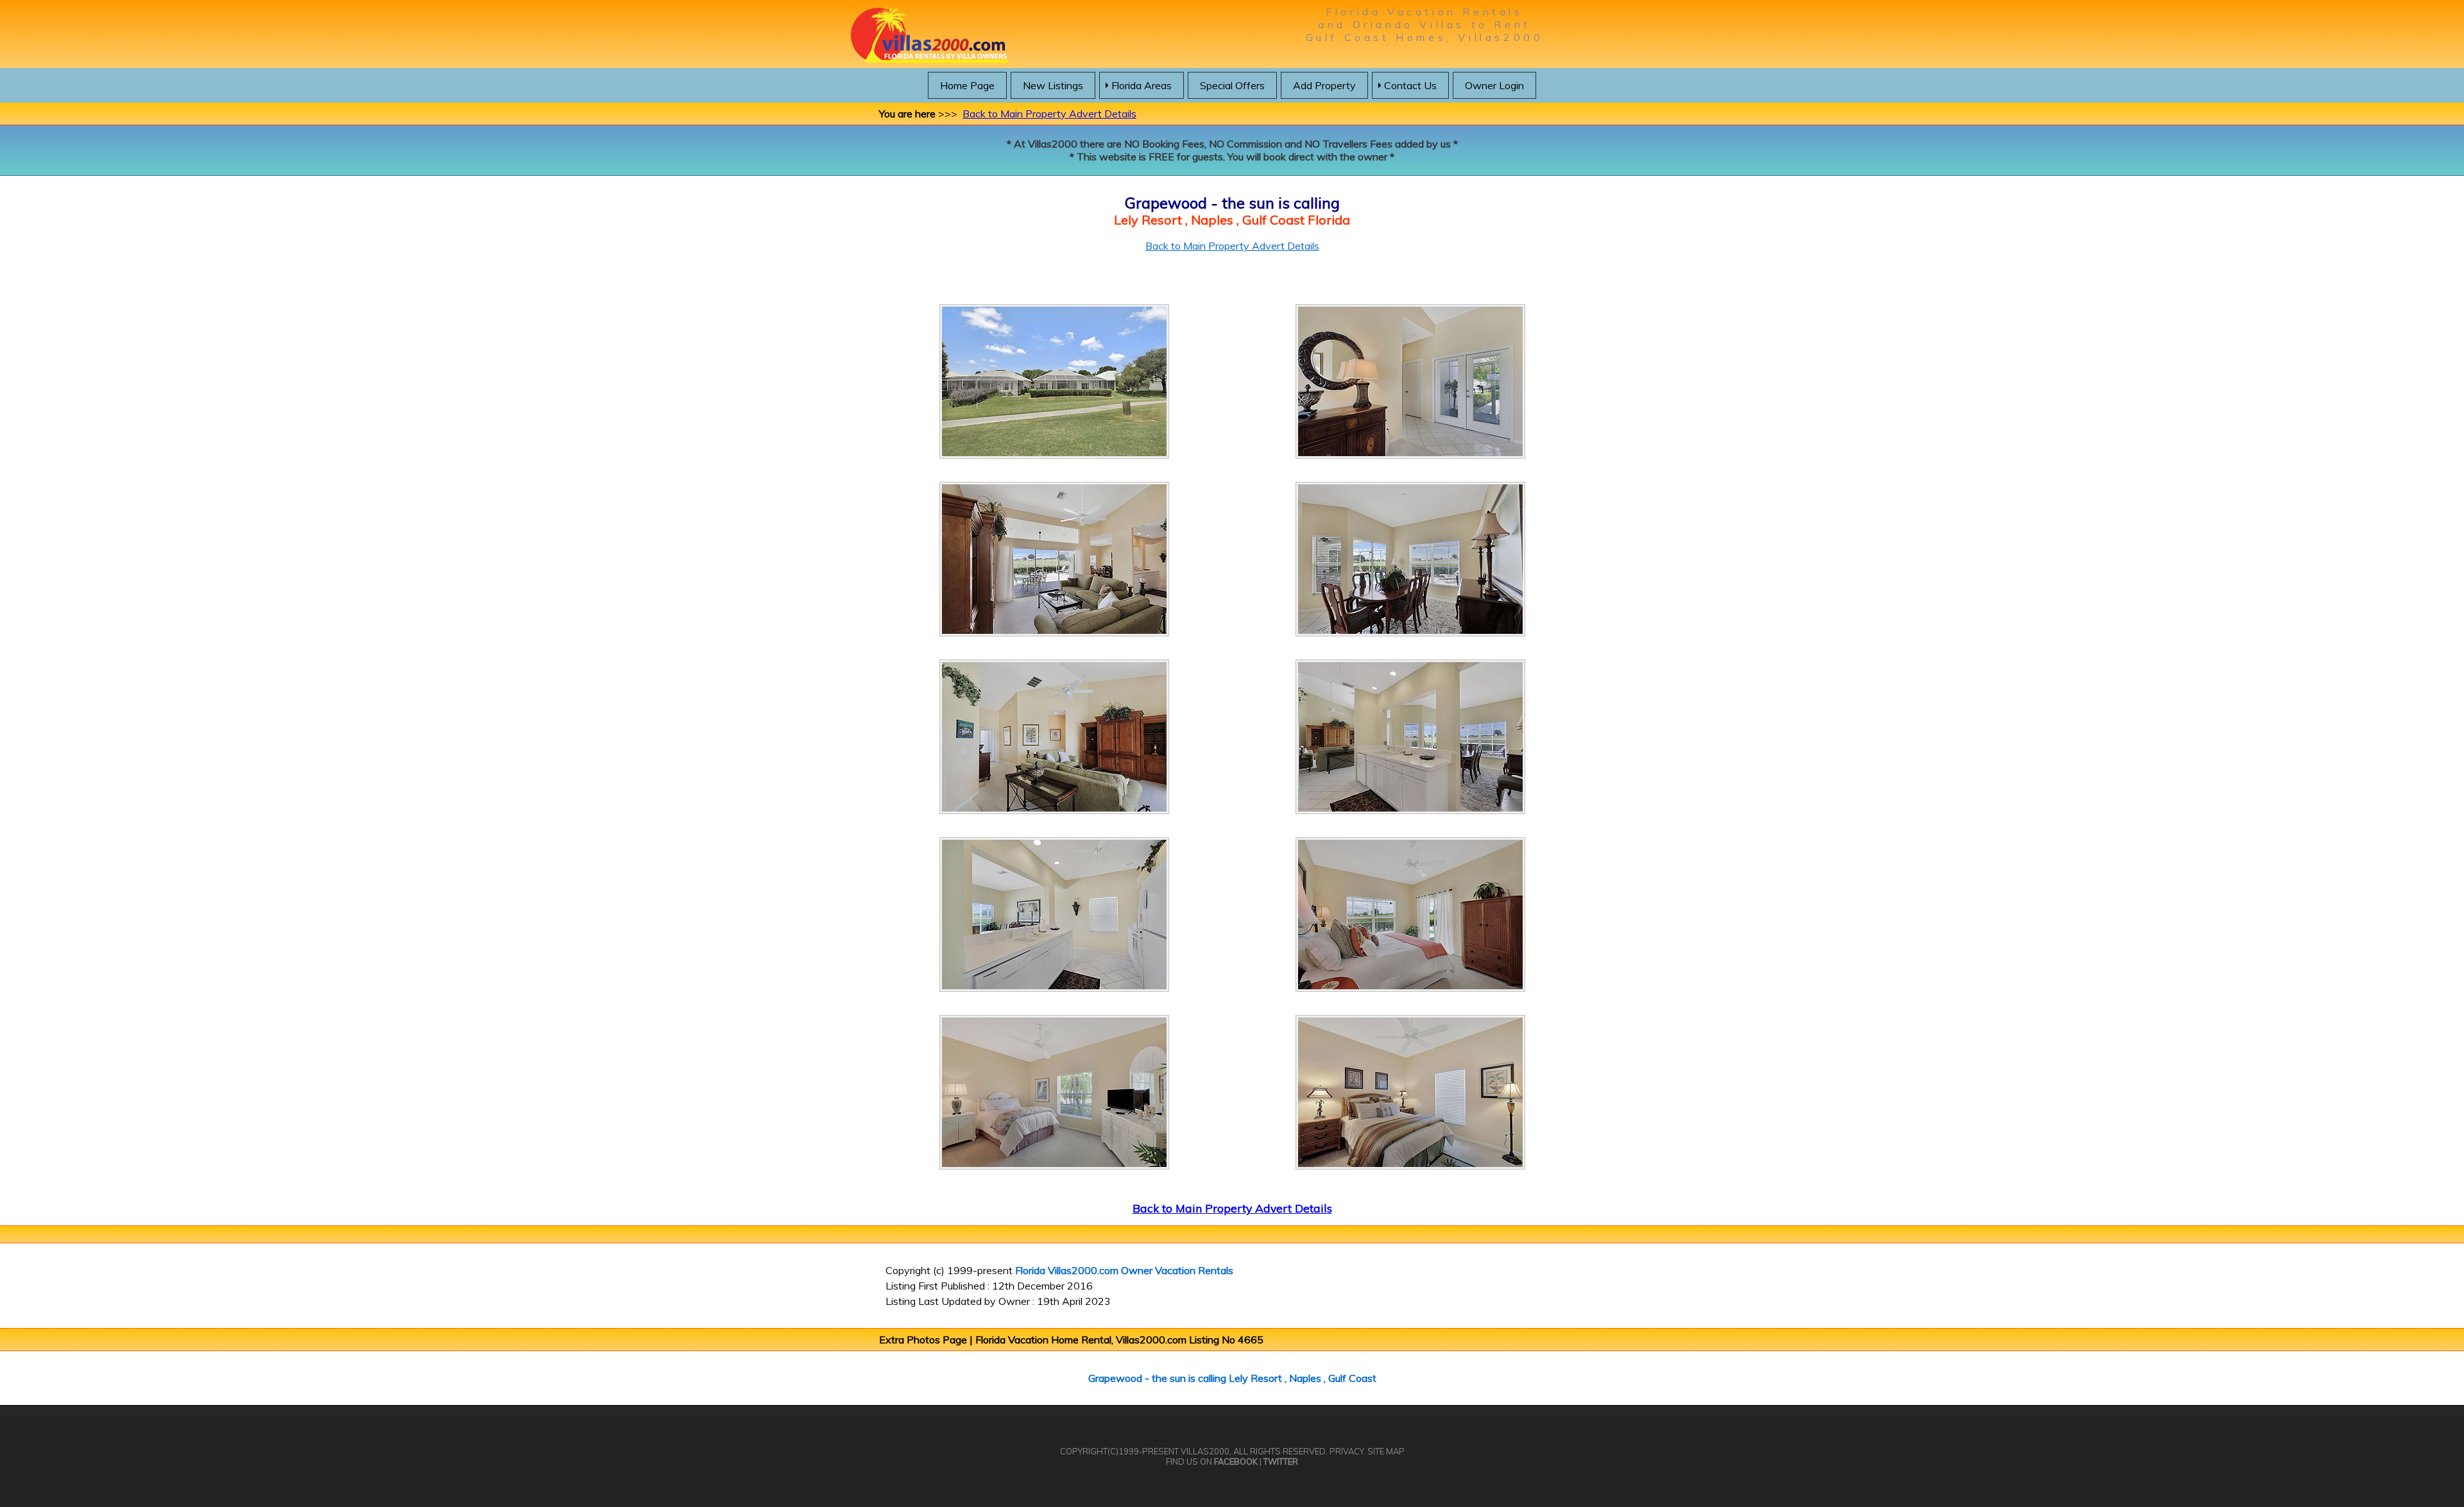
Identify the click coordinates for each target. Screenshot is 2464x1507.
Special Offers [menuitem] (1232, 85)
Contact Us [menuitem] (1410, 85)
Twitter (1281, 1461)
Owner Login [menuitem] (1494, 85)
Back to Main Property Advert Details (1049, 114)
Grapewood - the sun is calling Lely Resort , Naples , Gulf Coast (1232, 1378)
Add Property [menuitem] (1324, 85)
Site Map (1386, 1451)
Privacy (1347, 1451)
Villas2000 (1205, 1451)
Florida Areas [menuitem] (1142, 85)
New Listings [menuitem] (1053, 85)
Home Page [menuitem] (967, 85)
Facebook (1236, 1461)
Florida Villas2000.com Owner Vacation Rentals (1124, 1270)
